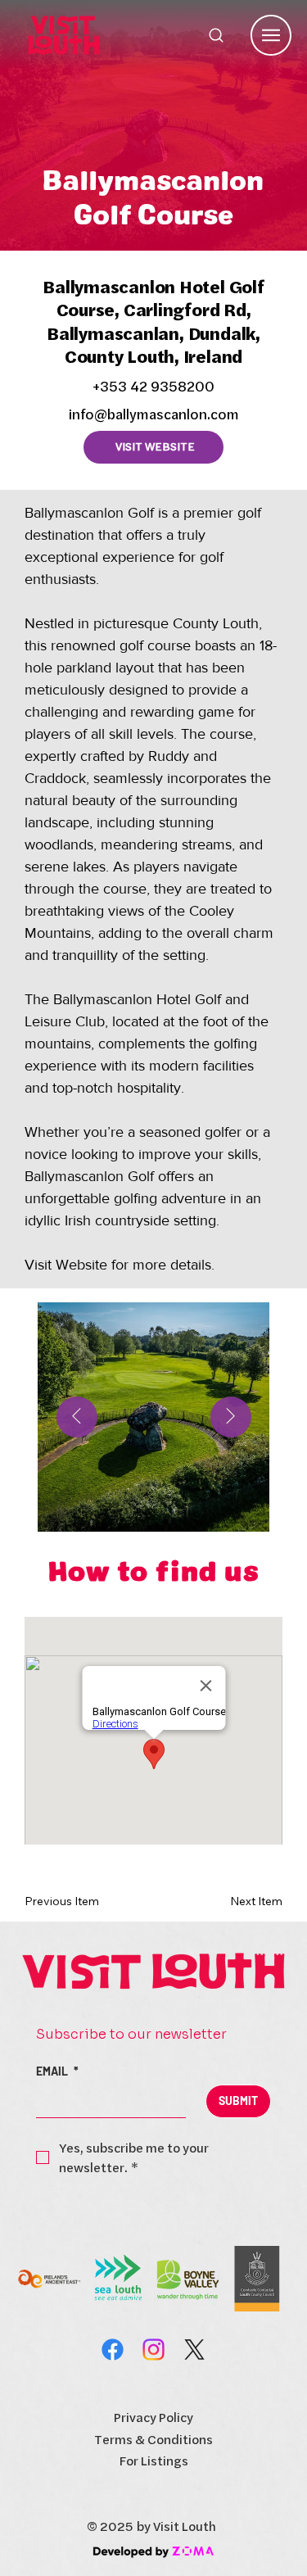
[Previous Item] (77, 1417)
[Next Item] (231, 1417)
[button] (73, 1901)
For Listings (154, 2461)
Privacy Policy (153, 2417)
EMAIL (57, 2071)
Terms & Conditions (153, 2439)
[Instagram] (153, 2350)
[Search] (216, 35)
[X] (194, 2350)
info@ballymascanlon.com (154, 414)
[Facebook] (113, 2350)
